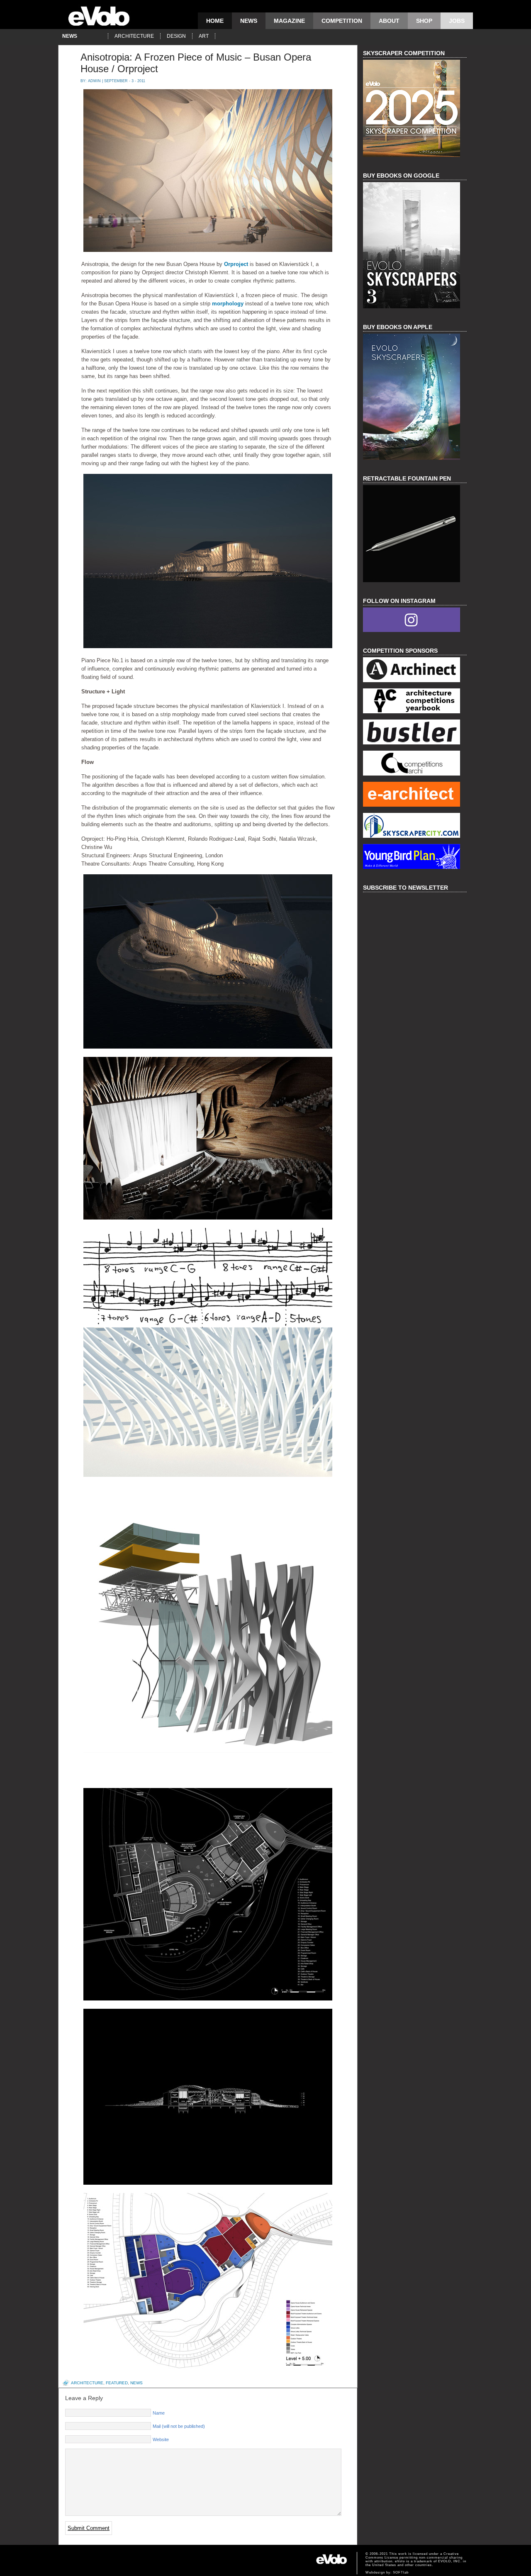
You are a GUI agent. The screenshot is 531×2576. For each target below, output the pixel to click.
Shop (424, 21)
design (176, 36)
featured (117, 2383)
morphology (228, 304)
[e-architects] (415, 795)
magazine (289, 21)
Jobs (457, 21)
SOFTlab (401, 2572)
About (389, 21)
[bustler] (415, 733)
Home (215, 21)
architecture (134, 36)
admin (94, 81)
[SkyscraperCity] (415, 826)
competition (342, 21)
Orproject (236, 264)
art (204, 36)
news (249, 21)
